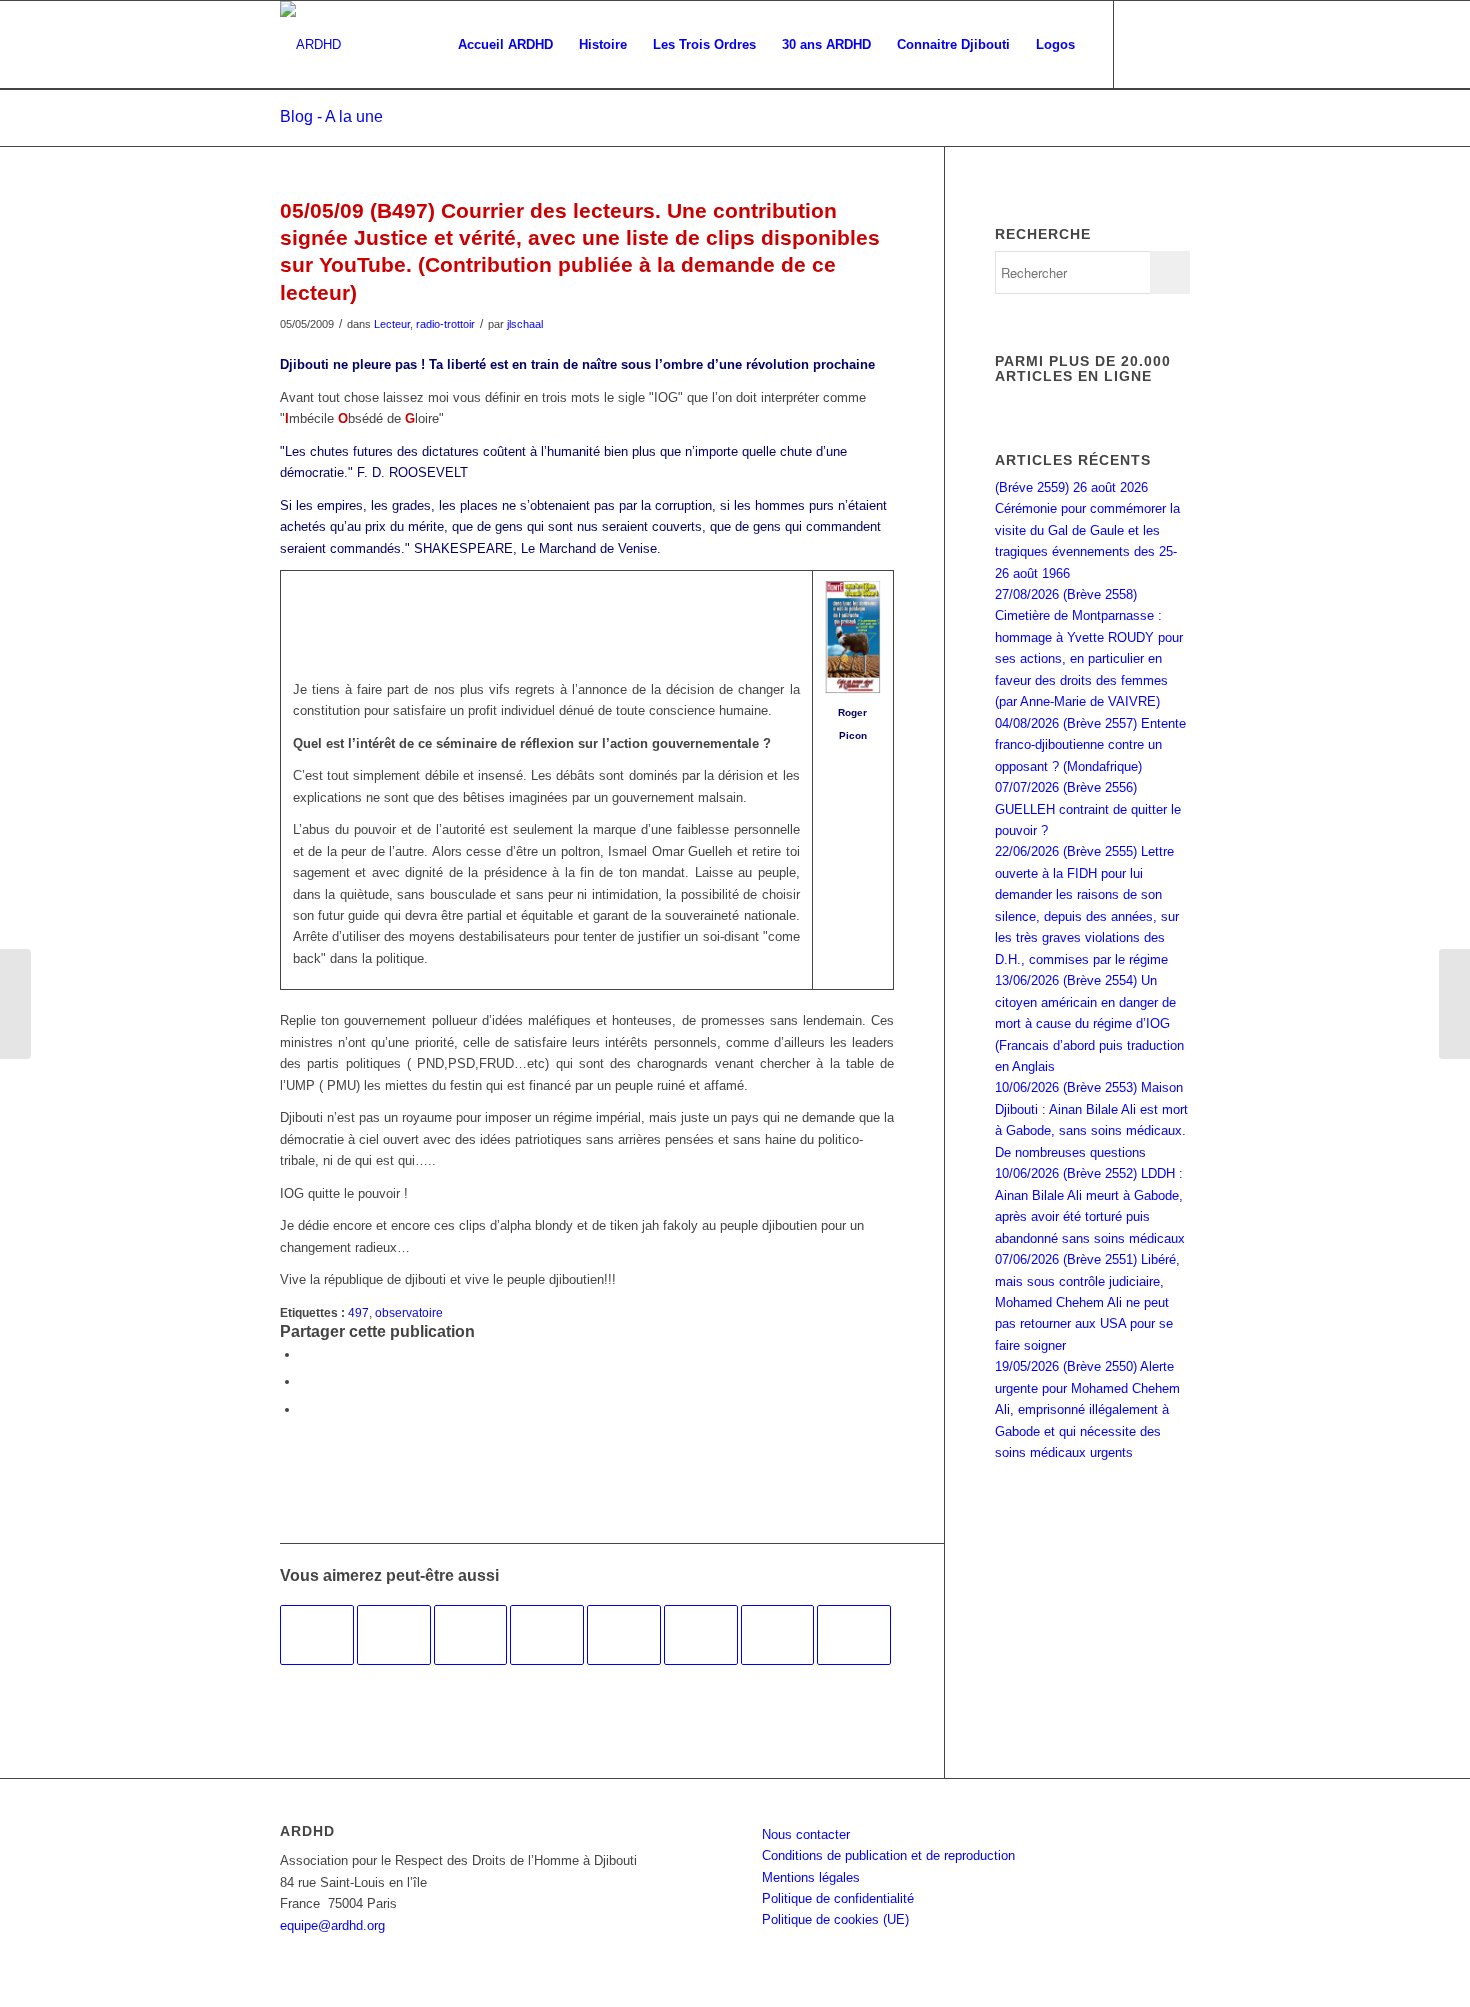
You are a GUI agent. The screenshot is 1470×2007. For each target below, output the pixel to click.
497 (358, 1312)
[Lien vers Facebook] (1145, 44)
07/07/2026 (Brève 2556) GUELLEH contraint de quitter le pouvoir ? (1088, 809)
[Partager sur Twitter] (305, 1381)
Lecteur (392, 324)
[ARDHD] (310, 45)
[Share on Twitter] (305, 1409)
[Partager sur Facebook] (305, 1354)
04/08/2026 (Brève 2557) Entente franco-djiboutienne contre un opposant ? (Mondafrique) (1090, 745)
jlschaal (525, 324)
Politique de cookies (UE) (835, 1919)
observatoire (409, 1312)
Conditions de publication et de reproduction (888, 1855)
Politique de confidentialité (838, 1898)
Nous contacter (806, 1834)
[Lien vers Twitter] (1175, 44)
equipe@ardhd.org (332, 1925)
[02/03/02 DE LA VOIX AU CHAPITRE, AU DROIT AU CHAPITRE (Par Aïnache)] (624, 1635)
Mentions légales (811, 1877)
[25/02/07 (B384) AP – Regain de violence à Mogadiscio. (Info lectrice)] (701, 1635)
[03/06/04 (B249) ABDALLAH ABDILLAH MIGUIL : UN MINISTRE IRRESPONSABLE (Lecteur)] (547, 1635)
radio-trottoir (445, 324)
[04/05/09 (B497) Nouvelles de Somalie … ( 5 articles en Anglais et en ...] (15, 1004)
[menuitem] (505, 45)
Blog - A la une (331, 116)
